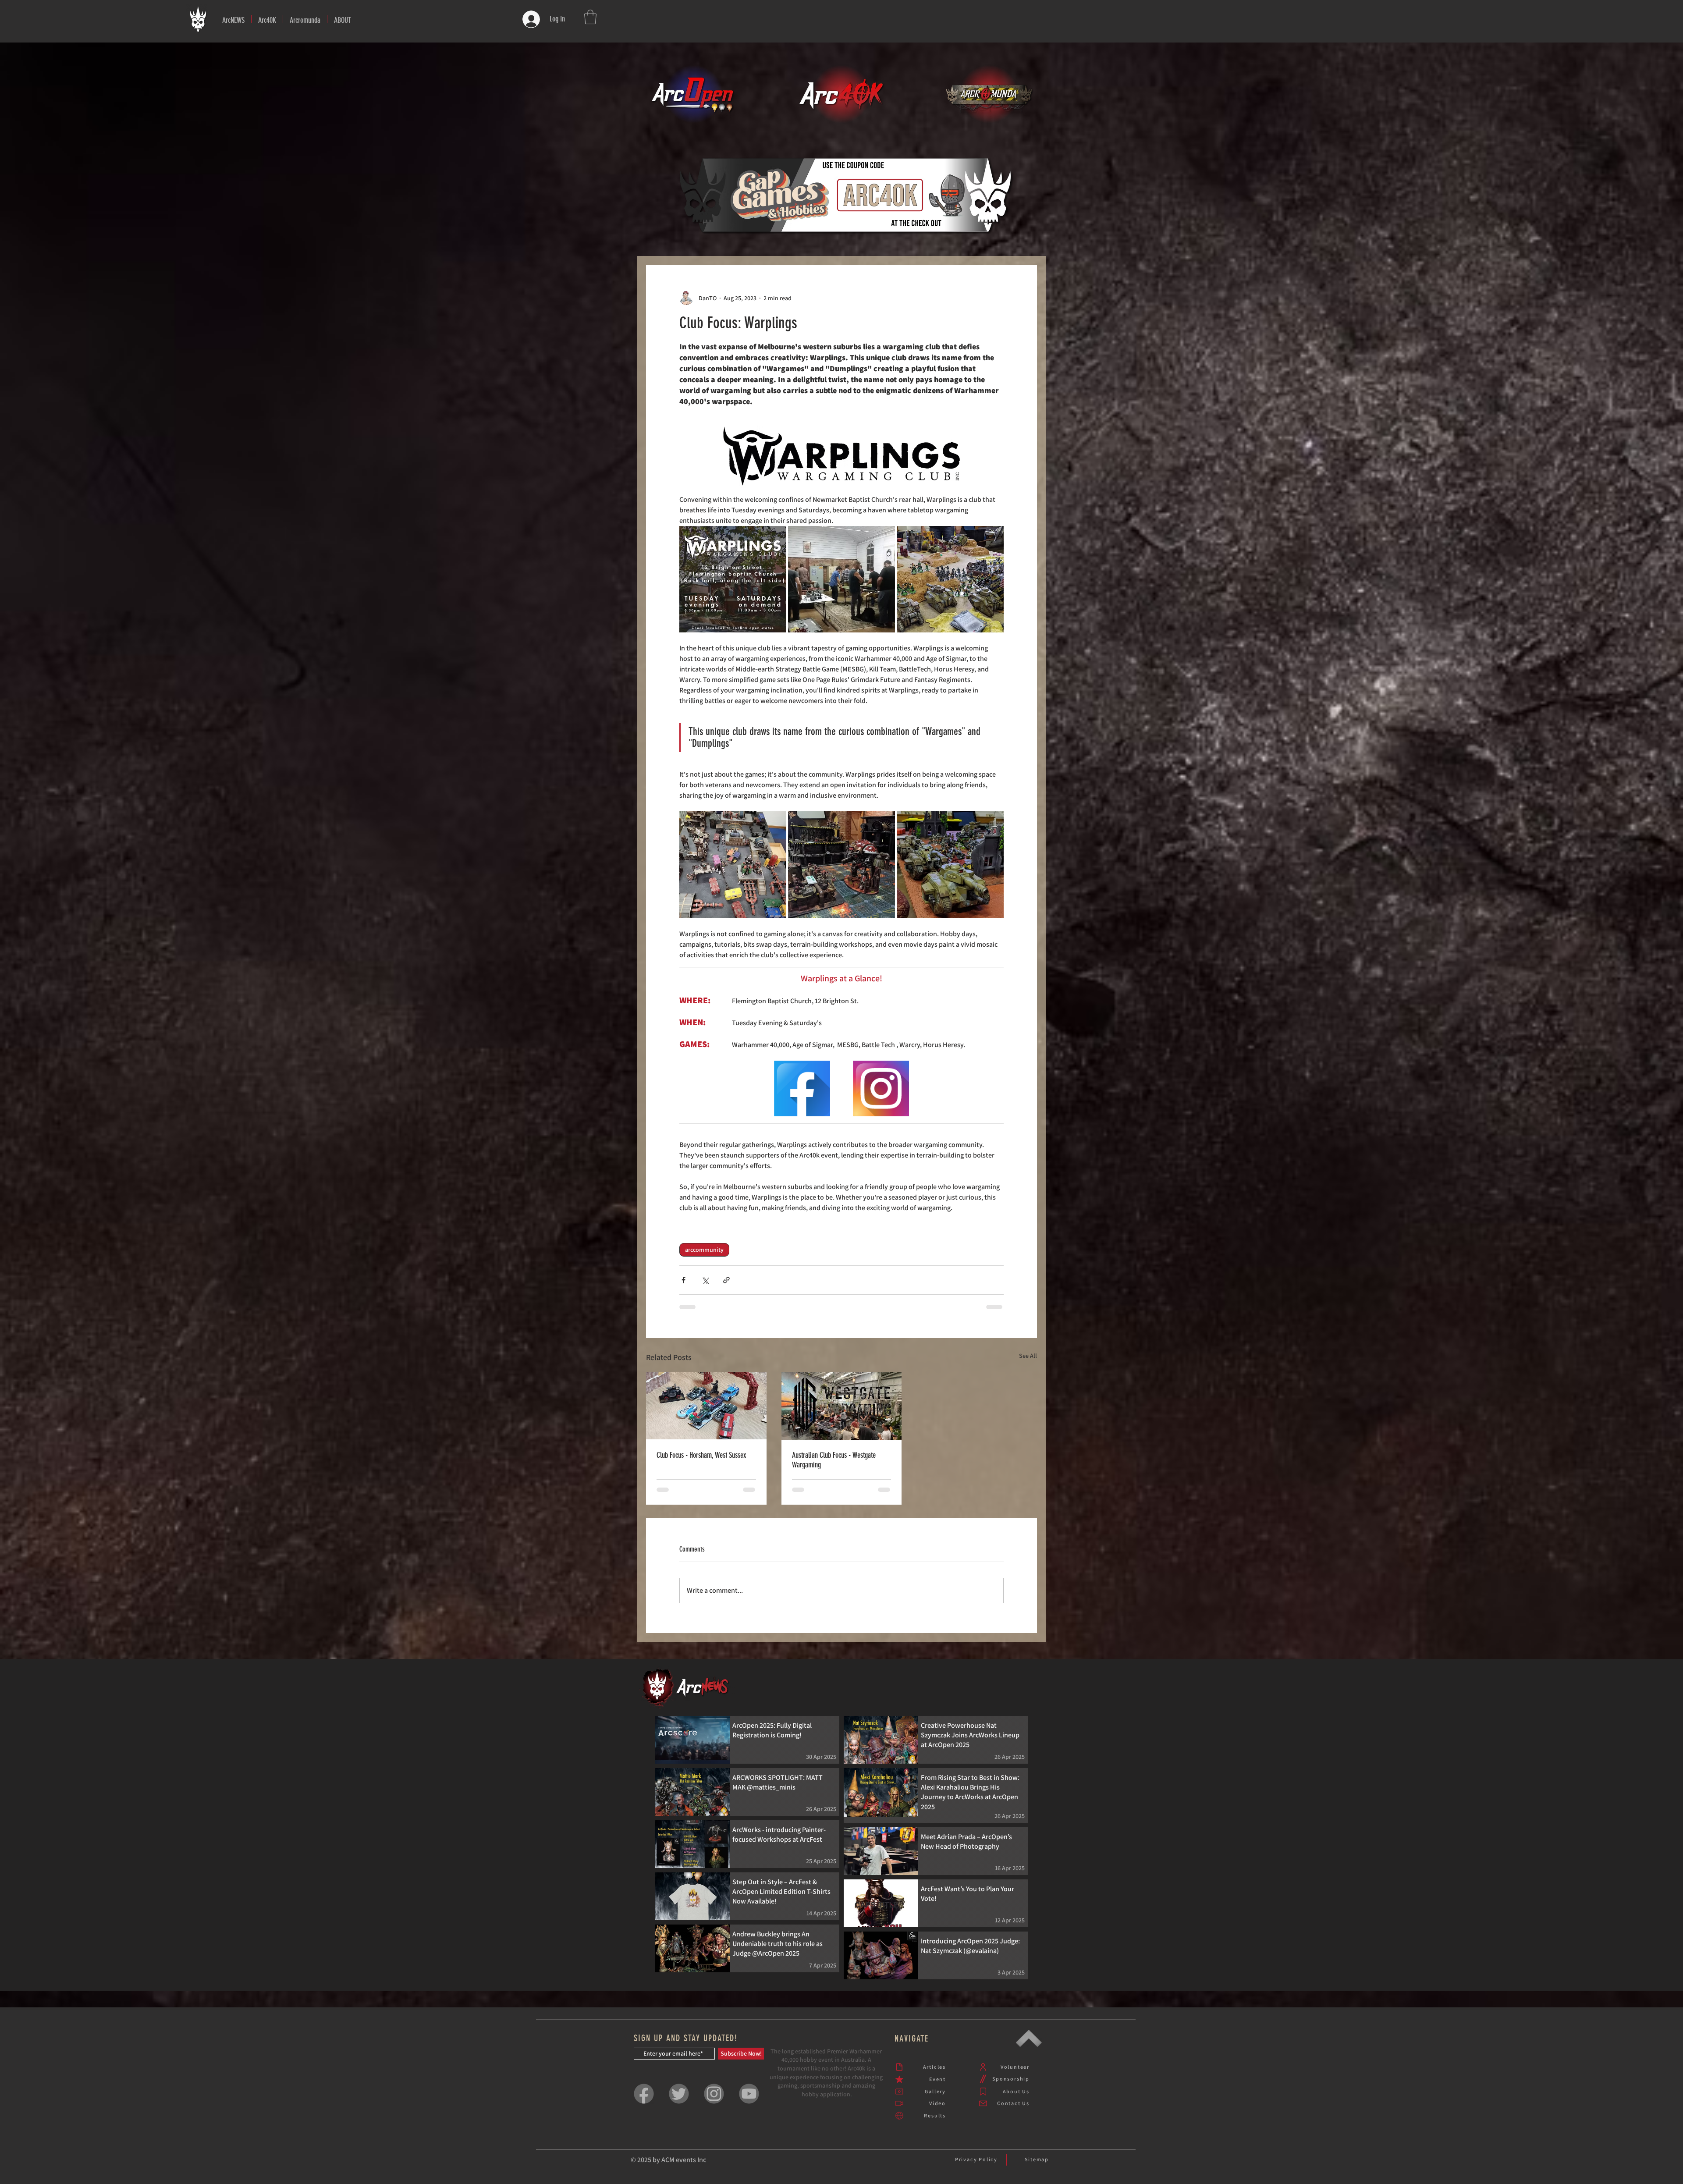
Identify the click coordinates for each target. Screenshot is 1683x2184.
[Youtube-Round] (749, 2107)
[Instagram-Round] (714, 2107)
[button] (267, 19)
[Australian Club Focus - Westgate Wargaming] (842, 1412)
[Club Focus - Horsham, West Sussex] (706, 1412)
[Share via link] (726, 1286)
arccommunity (704, 1256)
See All (1028, 1362)
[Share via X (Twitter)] (705, 1286)
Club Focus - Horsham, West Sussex (701, 1461)
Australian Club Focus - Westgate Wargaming (834, 1466)
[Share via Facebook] (683, 1286)
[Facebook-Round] (644, 2107)
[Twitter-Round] (679, 2107)
